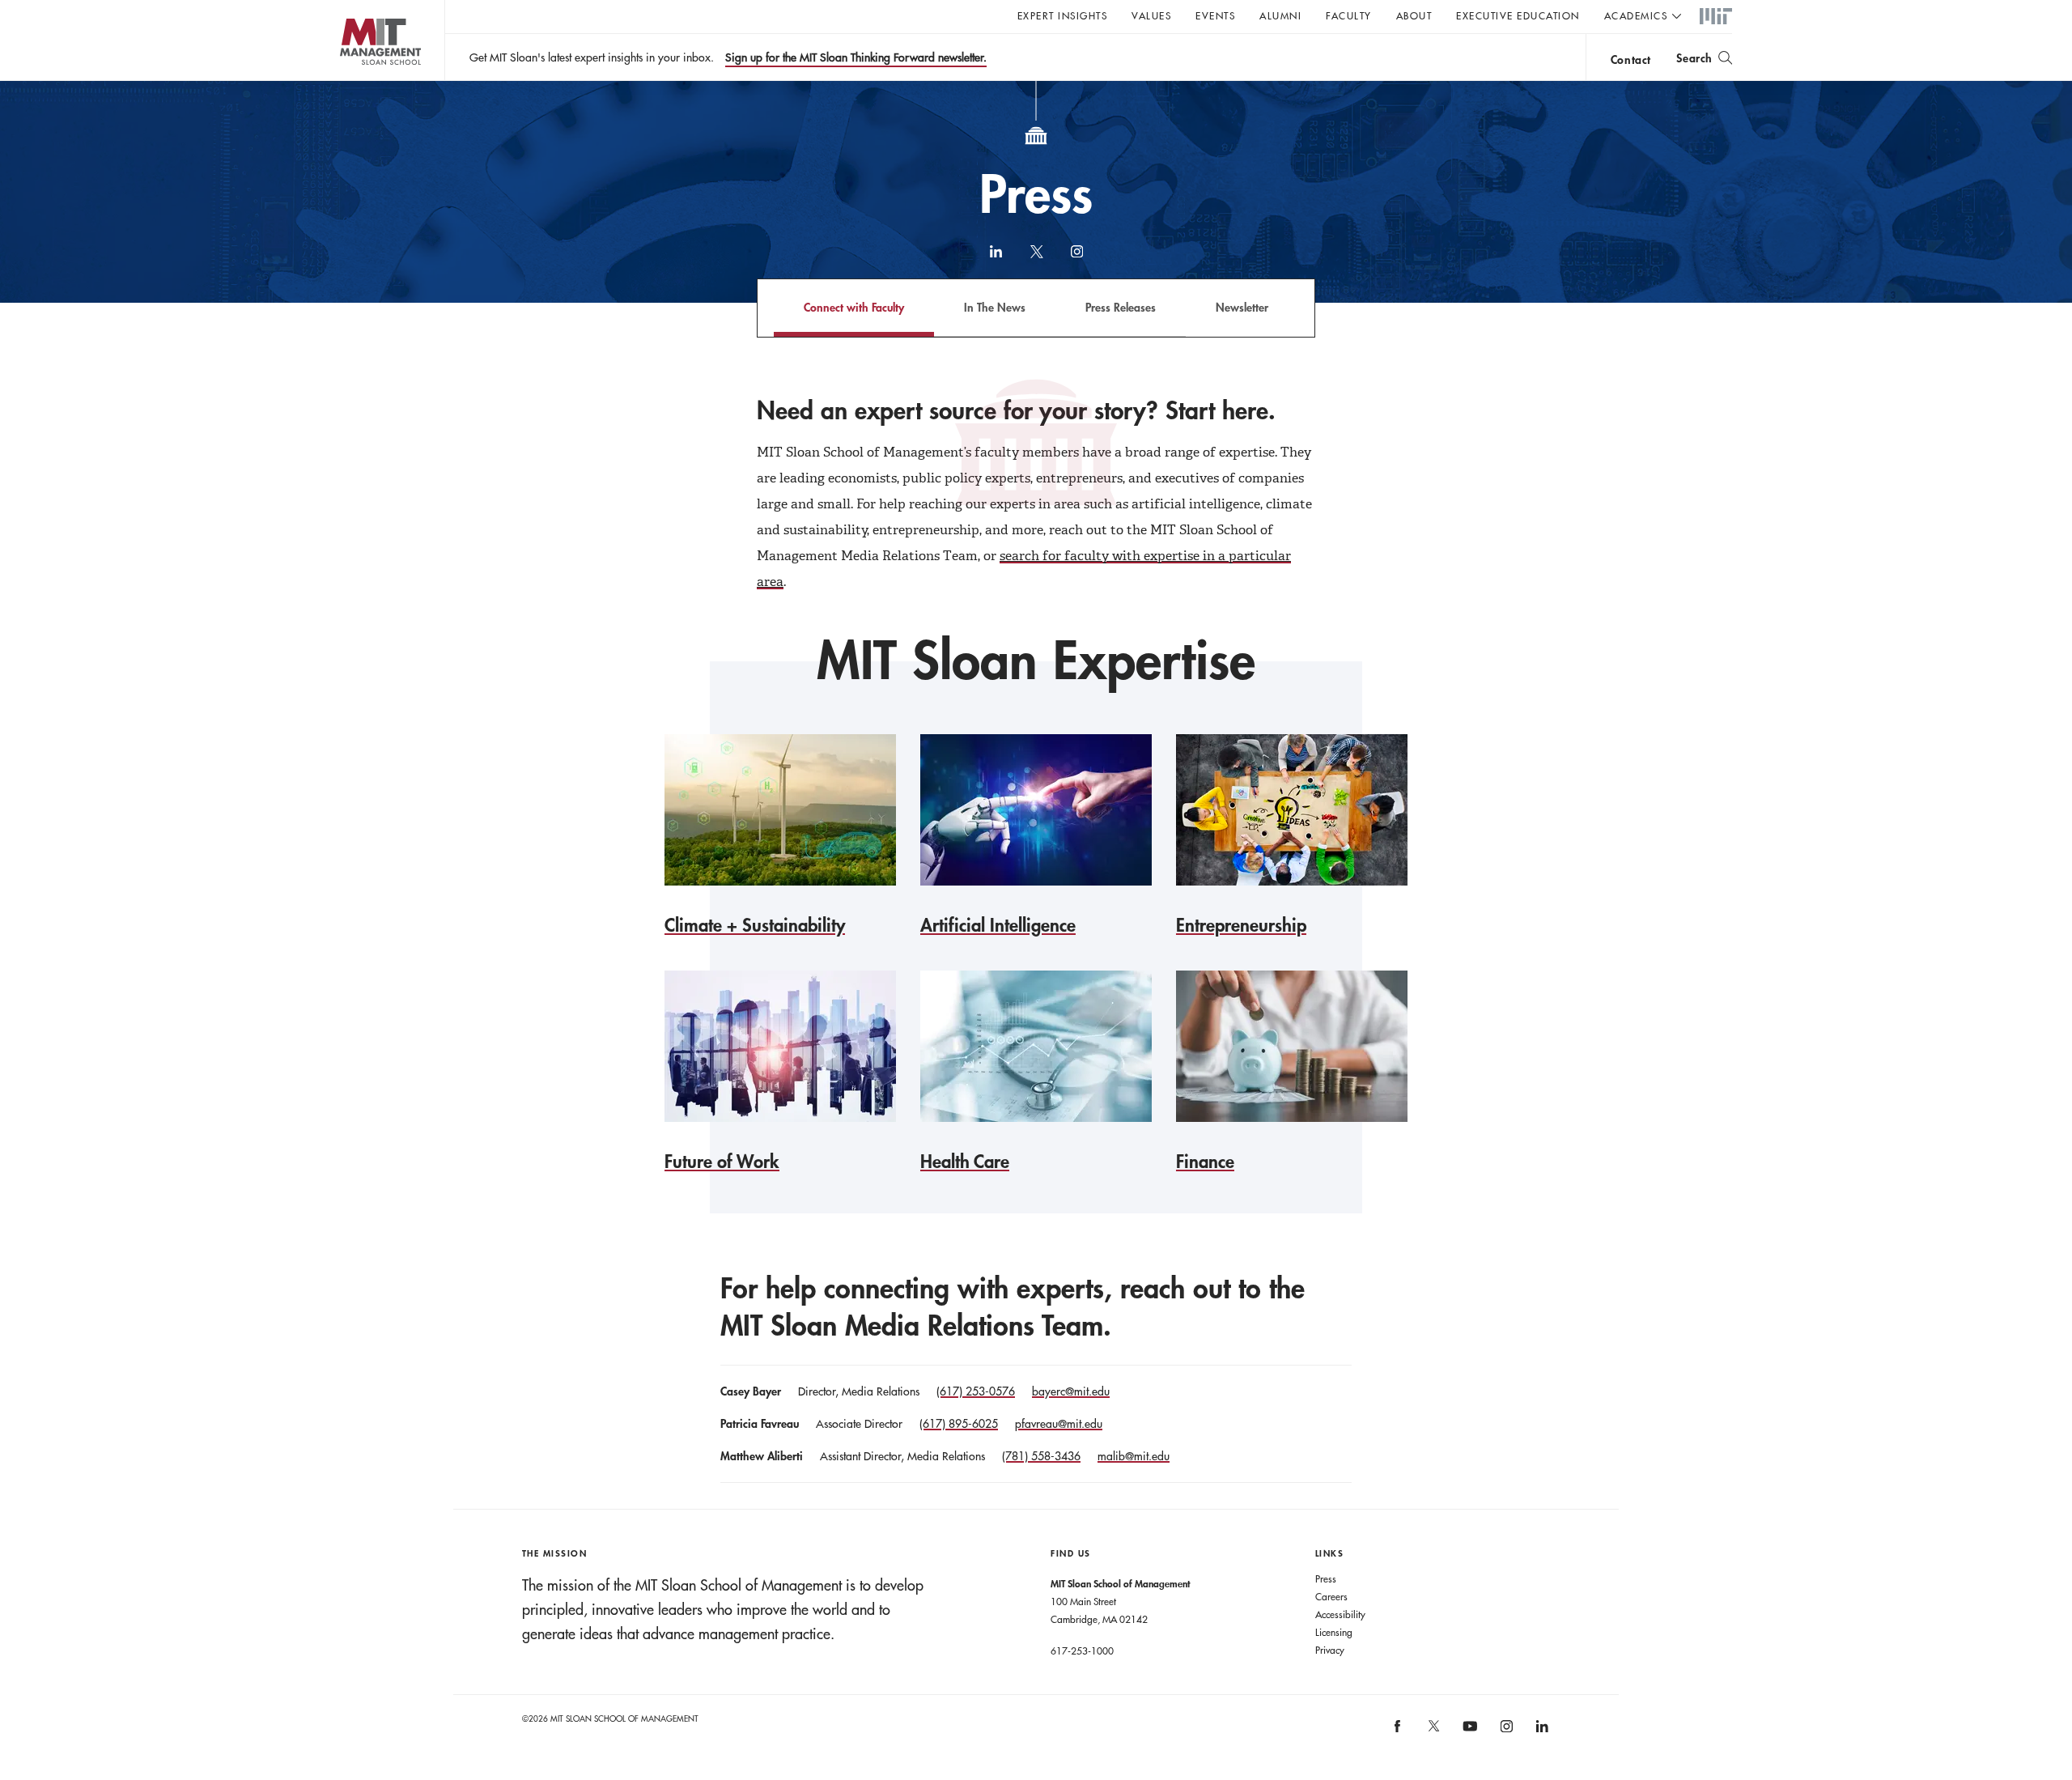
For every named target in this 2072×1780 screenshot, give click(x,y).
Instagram (1076, 259)
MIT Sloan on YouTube (1468, 1735)
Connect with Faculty (854, 307)
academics (1636, 15)
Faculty (1349, 15)
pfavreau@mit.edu (1059, 1424)
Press (1326, 1578)
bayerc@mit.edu (1071, 1391)
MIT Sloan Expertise (1036, 660)
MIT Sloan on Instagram (1505, 1732)
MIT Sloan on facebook (1399, 1732)
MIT (1716, 17)
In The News (995, 307)
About (1414, 15)
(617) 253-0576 (976, 1391)
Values (1151, 15)
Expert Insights (1063, 15)
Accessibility (1340, 1614)
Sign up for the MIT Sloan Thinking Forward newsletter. (856, 57)
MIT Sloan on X (1433, 1731)
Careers (1331, 1596)
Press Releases (1121, 307)
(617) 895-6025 (959, 1424)
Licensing (1334, 1632)
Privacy (1330, 1650)
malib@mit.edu (1134, 1456)
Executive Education (1518, 15)
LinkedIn (996, 259)
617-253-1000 (1082, 1650)
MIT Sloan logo (348, 81)
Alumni (1280, 15)
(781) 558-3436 (1041, 1456)
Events (1215, 15)
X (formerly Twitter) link (1036, 259)
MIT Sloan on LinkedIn (1541, 1732)
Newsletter (1242, 307)
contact (1631, 59)
